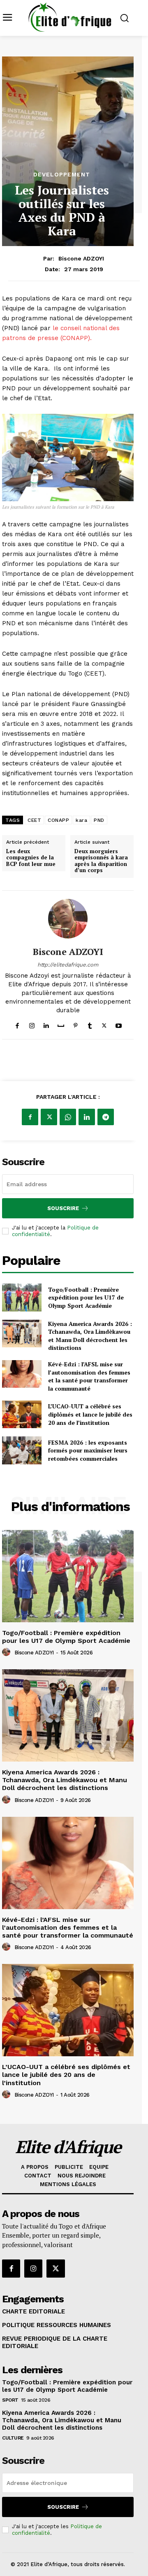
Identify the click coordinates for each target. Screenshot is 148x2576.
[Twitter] (104, 1024)
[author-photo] (7, 1652)
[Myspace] (61, 1024)
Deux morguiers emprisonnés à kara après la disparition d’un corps (101, 861)
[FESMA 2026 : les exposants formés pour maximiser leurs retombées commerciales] (22, 1450)
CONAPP (58, 820)
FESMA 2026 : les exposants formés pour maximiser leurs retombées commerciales (88, 1450)
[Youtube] (119, 1024)
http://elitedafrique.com (68, 965)
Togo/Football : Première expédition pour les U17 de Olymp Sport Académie (86, 1297)
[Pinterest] (75, 1024)
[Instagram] (32, 1024)
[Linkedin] (46, 1024)
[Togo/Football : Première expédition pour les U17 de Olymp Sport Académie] (22, 1297)
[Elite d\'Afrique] (70, 17)
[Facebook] (17, 1024)
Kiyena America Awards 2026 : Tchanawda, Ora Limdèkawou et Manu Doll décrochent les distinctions (90, 1336)
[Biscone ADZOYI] (68, 919)
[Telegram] (106, 1117)
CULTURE (13, 2438)
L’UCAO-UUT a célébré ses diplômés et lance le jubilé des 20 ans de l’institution (90, 1414)
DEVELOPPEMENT (62, 174)
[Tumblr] (90, 1024)
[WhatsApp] (68, 1117)
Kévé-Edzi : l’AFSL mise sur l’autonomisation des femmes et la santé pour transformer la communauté (89, 1376)
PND (99, 820)
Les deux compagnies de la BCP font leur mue (31, 858)
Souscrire (63, 1208)
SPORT (10, 2400)
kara (81, 820)
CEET (34, 820)
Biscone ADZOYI (81, 258)
